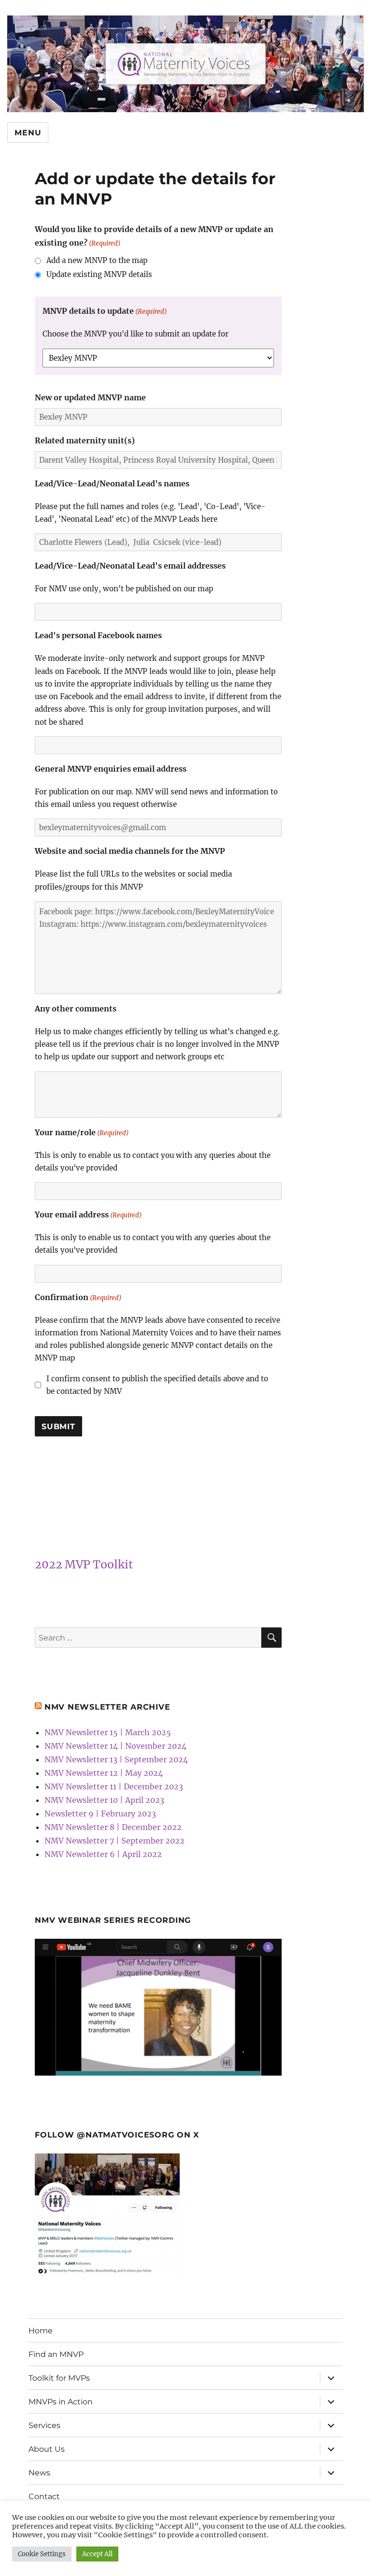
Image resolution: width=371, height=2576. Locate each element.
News (39, 2473)
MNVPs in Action (61, 2402)
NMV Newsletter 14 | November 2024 (115, 1746)
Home (41, 2331)
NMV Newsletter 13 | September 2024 (116, 1759)
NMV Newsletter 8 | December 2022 (113, 1827)
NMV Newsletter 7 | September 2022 (114, 1841)
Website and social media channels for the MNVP (130, 851)
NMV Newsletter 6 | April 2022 (103, 1854)
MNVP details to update (105, 311)
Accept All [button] (97, 2554)
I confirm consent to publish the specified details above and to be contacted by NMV (157, 1385)
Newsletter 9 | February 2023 (100, 1814)
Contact (44, 2496)
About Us (47, 2449)
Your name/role (82, 1132)
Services (44, 2425)
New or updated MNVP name (90, 397)
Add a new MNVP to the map (97, 260)
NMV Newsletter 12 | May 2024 (104, 1773)
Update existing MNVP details (99, 274)
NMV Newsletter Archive (107, 1707)
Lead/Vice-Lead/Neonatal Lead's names (112, 483)
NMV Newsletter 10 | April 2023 (104, 1800)
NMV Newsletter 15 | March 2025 (108, 1732)
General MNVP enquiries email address (111, 769)
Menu (28, 133)
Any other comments (76, 1009)
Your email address (88, 1215)
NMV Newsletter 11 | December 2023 (114, 1786)
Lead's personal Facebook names (98, 635)
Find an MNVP (56, 2354)
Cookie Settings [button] (42, 2554)
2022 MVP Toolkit (84, 1564)
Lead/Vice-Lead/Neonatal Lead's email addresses (130, 566)
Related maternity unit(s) (85, 440)
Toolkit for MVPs (59, 2378)
